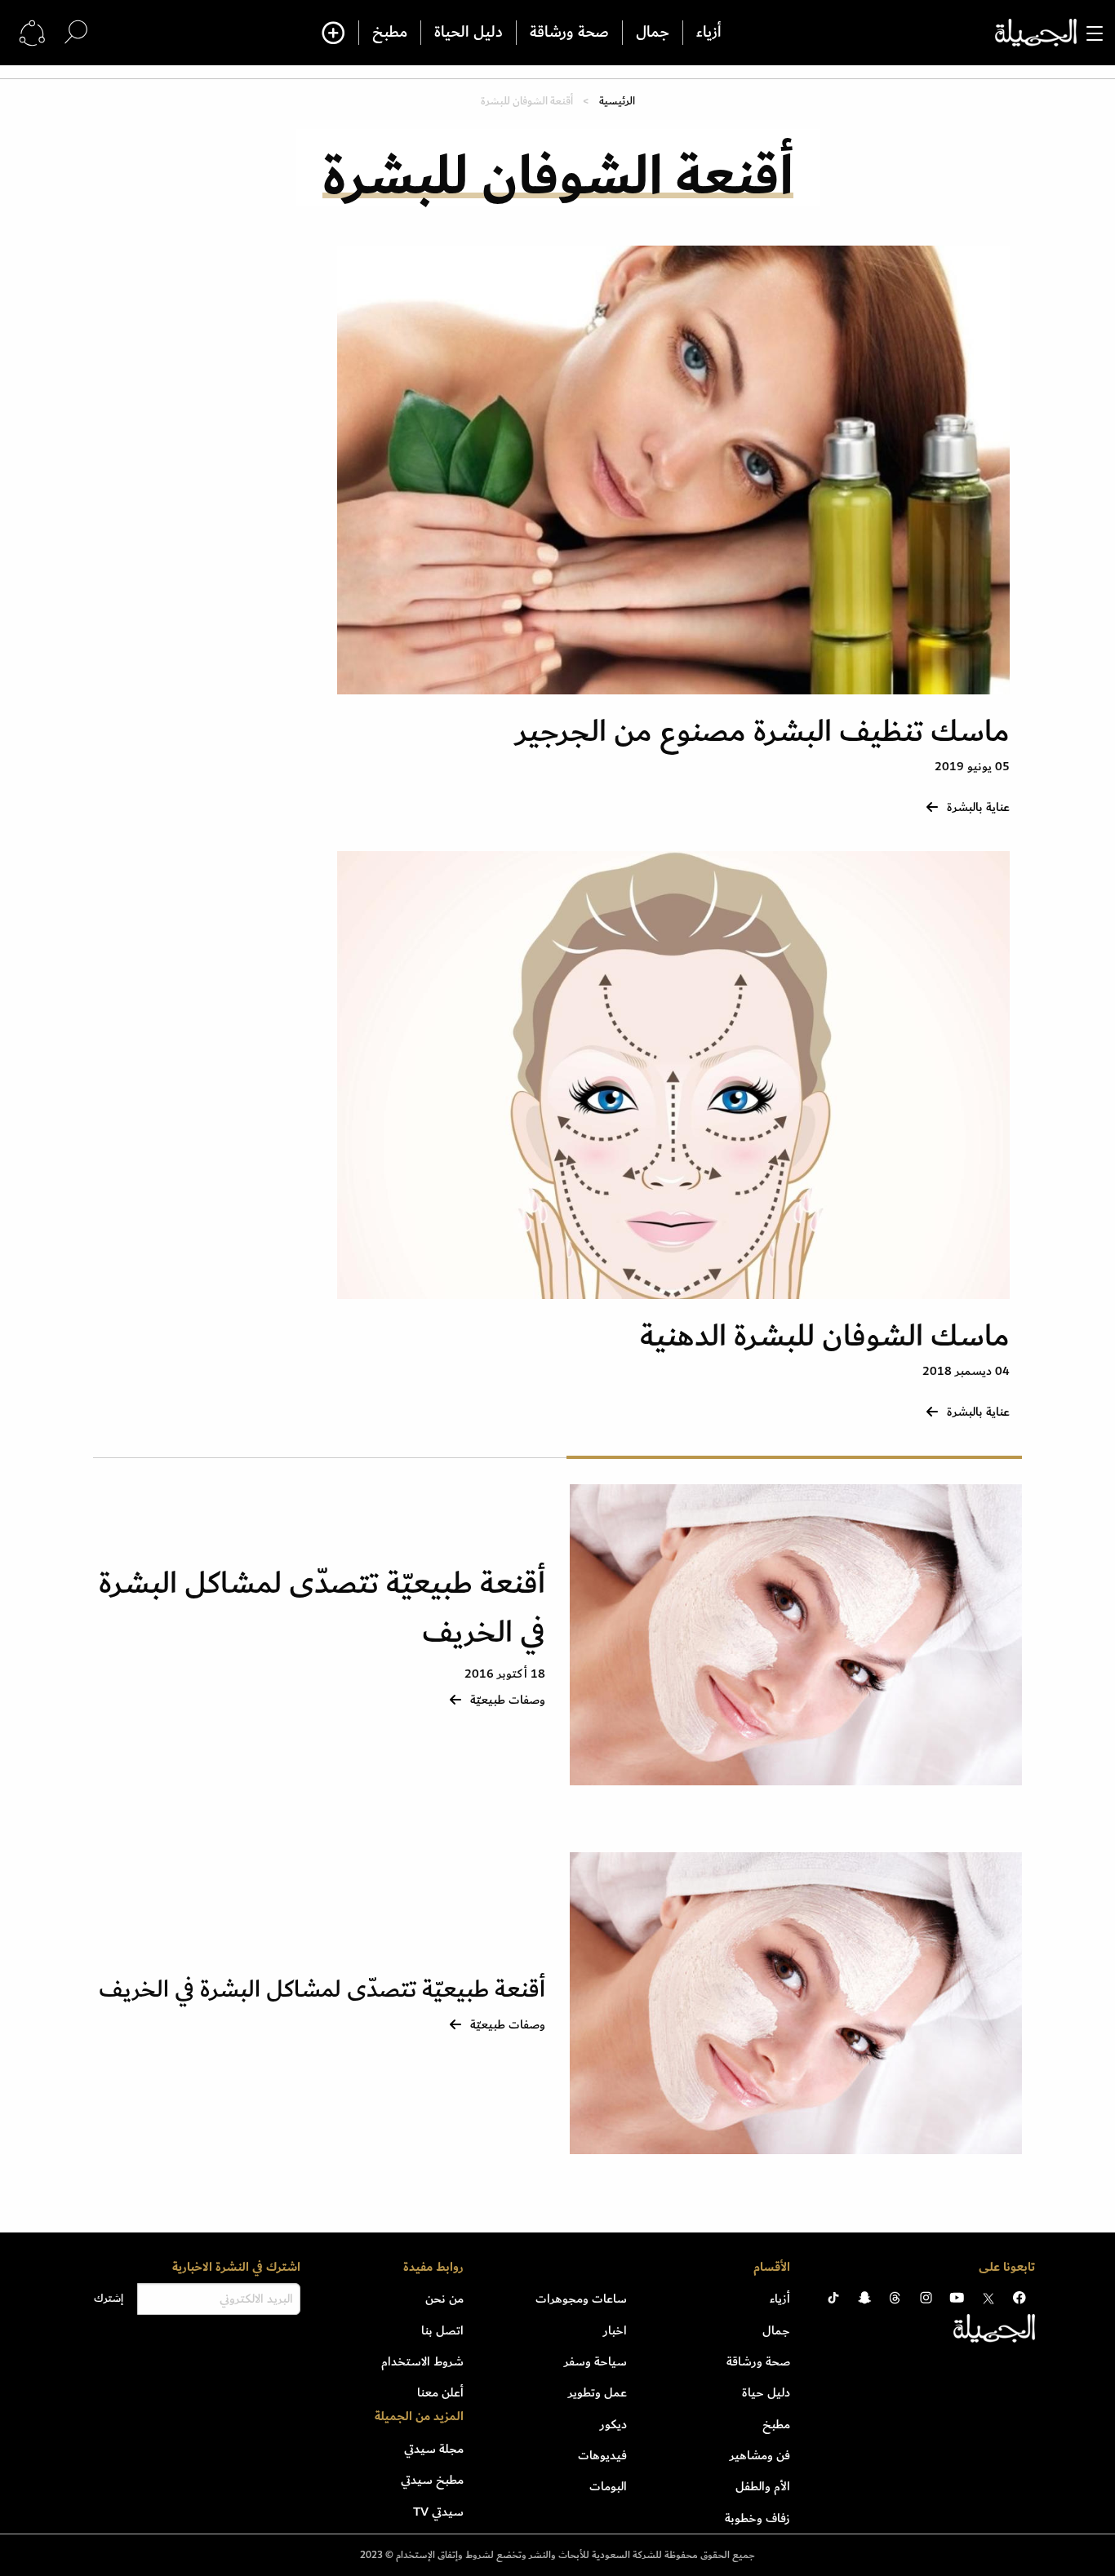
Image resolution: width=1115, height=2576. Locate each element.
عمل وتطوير (597, 2392)
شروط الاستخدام (422, 2361)
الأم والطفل (763, 2486)
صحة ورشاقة (569, 33)
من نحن (444, 2299)
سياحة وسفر (595, 2361)
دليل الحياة (469, 33)
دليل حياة (766, 2392)
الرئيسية (617, 101)
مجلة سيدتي (434, 2449)
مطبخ (390, 33)
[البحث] (76, 32)
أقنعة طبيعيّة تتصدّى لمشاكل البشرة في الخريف (322, 1608)
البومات (608, 2486)
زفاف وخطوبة (757, 2518)
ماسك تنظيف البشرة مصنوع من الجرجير (763, 732)
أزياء (709, 33)
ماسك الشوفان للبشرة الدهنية (825, 1336)
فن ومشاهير (760, 2455)
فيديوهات (602, 2455)
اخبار (615, 2330)
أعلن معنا (440, 2392)
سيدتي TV (438, 2512)
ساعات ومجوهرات (581, 2299)
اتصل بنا (442, 2330)
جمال (653, 33)
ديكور (613, 2424)
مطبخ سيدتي (432, 2480)
